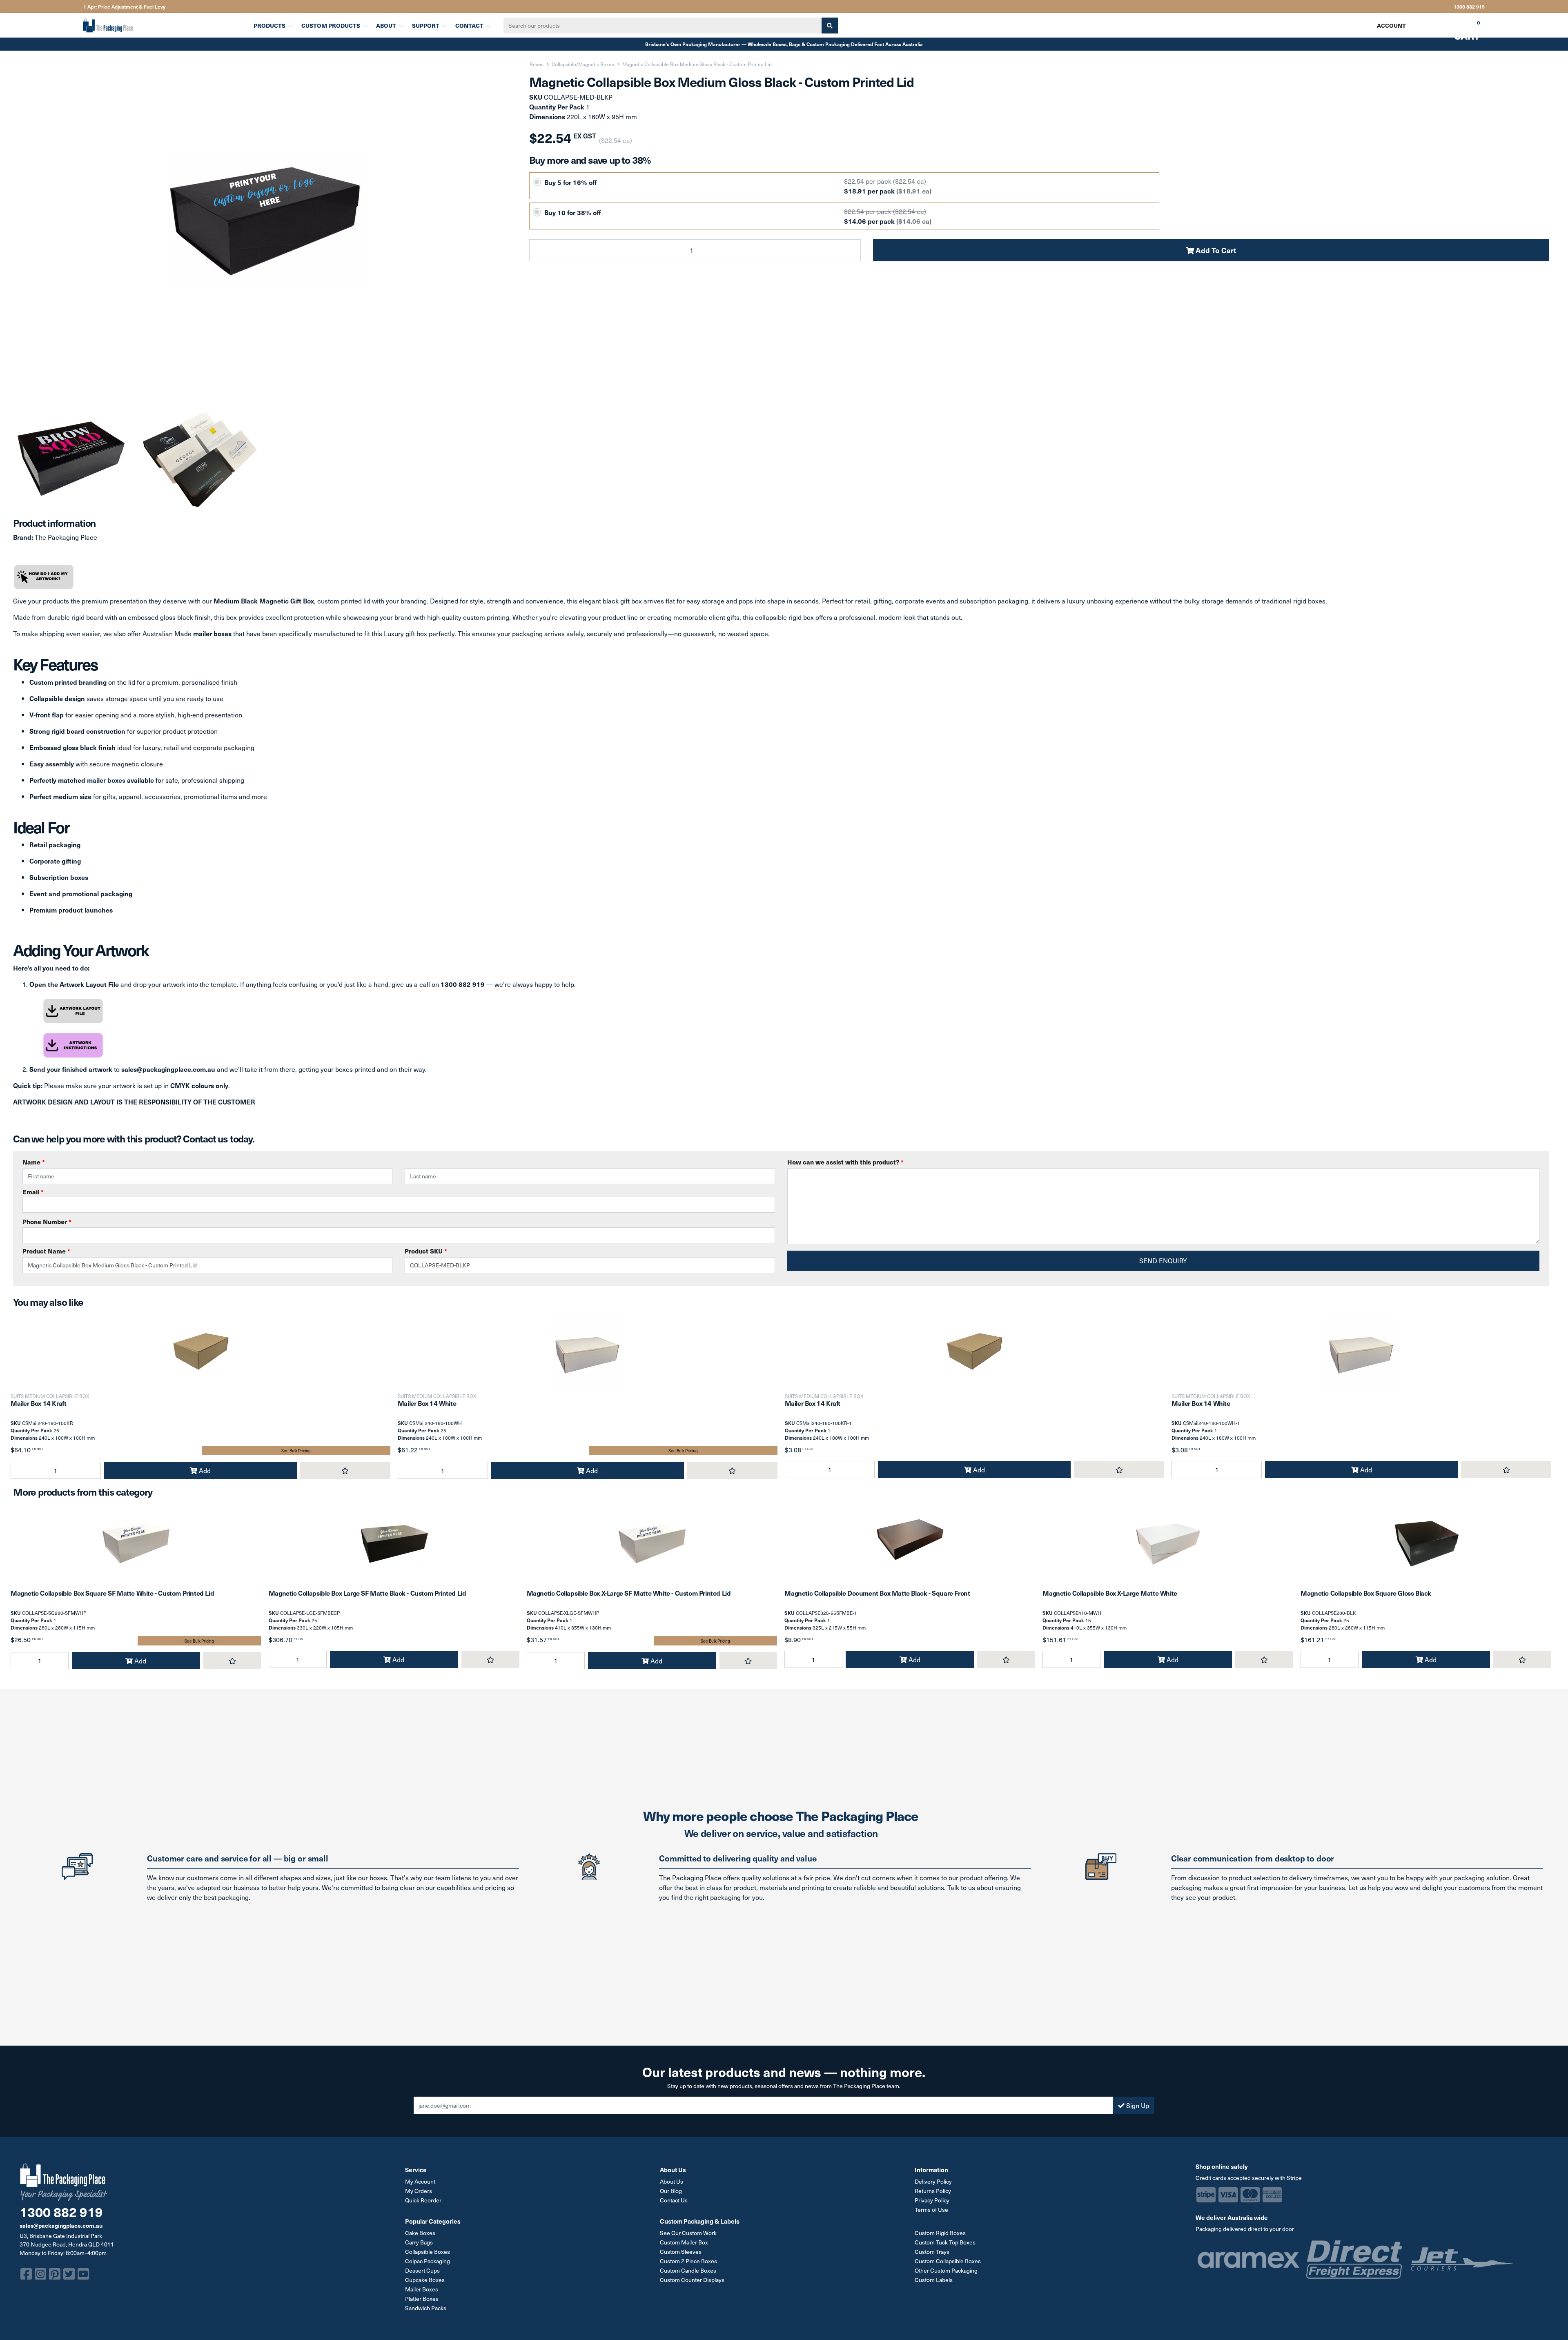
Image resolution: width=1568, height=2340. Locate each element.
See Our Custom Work (688, 2233)
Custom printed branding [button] (68, 682)
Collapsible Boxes (428, 2252)
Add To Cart (1215, 250)
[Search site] (830, 26)
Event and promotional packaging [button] (81, 893)
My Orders (419, 2191)
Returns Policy (933, 2191)
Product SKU (426, 1251)
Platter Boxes (422, 2299)
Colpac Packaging (428, 2261)
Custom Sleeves (681, 2252)
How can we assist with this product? (845, 1162)
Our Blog (671, 2191)
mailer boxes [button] (212, 633)
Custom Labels (934, 2280)
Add (204, 1470)
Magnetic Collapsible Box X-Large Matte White (1110, 1593)
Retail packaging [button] (55, 844)
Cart (1461, 28)
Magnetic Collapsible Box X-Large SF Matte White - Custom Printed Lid (629, 1593)
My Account (420, 2181)
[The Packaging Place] (163, 25)
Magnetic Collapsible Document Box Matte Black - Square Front (877, 1593)
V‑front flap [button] (47, 715)
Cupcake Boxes (425, 2280)
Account (1391, 25)
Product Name (46, 1251)
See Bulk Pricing (296, 1451)
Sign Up (1137, 2105)
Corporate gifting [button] (55, 861)
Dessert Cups (422, 2270)
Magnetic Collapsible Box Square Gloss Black (1366, 1593)
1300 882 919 (1469, 7)
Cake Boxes (420, 2233)
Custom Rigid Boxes (940, 2233)
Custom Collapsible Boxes (948, 2261)
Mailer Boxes (422, 2289)
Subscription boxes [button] (59, 877)
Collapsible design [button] (57, 698)
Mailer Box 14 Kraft (38, 1403)
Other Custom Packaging (946, 2270)
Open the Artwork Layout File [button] (74, 984)
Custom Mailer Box (684, 2242)
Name (34, 1162)
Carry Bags (419, 2242)
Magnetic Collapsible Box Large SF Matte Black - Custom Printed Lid (367, 1593)
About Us (672, 2181)
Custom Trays (932, 2252)
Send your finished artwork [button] (71, 1069)
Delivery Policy (933, 2181)
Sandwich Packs (426, 2308)
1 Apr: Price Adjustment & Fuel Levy (124, 7)
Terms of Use (931, 2210)
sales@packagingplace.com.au (61, 2225)
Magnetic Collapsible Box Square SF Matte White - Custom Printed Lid (112, 1593)
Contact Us (674, 2200)
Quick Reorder (423, 2200)
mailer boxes (106, 780)
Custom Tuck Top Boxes (945, 2242)
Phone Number (47, 1221)
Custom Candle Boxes (688, 2270)
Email (33, 1192)
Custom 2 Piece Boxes (688, 2261)
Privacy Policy (932, 2200)
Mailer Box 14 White (427, 1403)
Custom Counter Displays (692, 2280)
